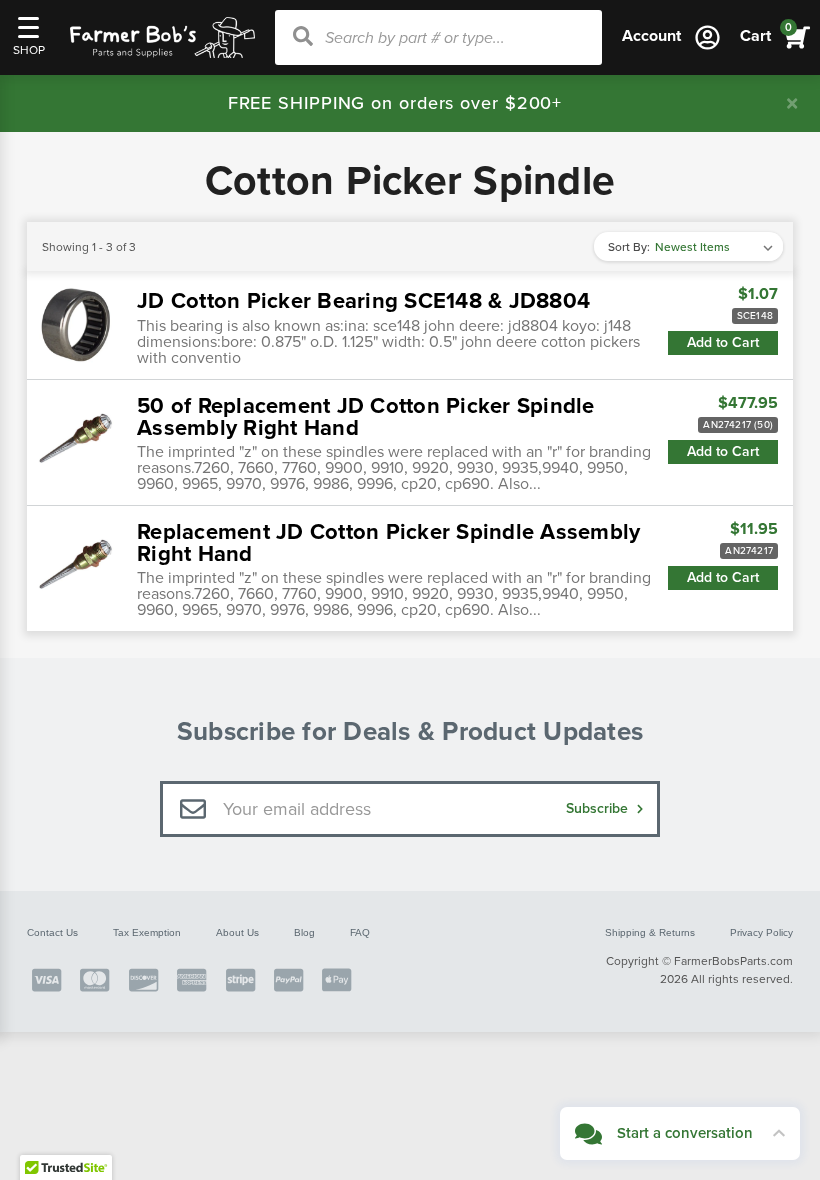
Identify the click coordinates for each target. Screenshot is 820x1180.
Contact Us (52, 932)
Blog (304, 932)
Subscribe (599, 808)
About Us (237, 932)
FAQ (360, 932)
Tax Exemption (147, 932)
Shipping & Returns (650, 932)
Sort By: (629, 247)
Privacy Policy (761, 932)
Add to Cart (723, 342)
